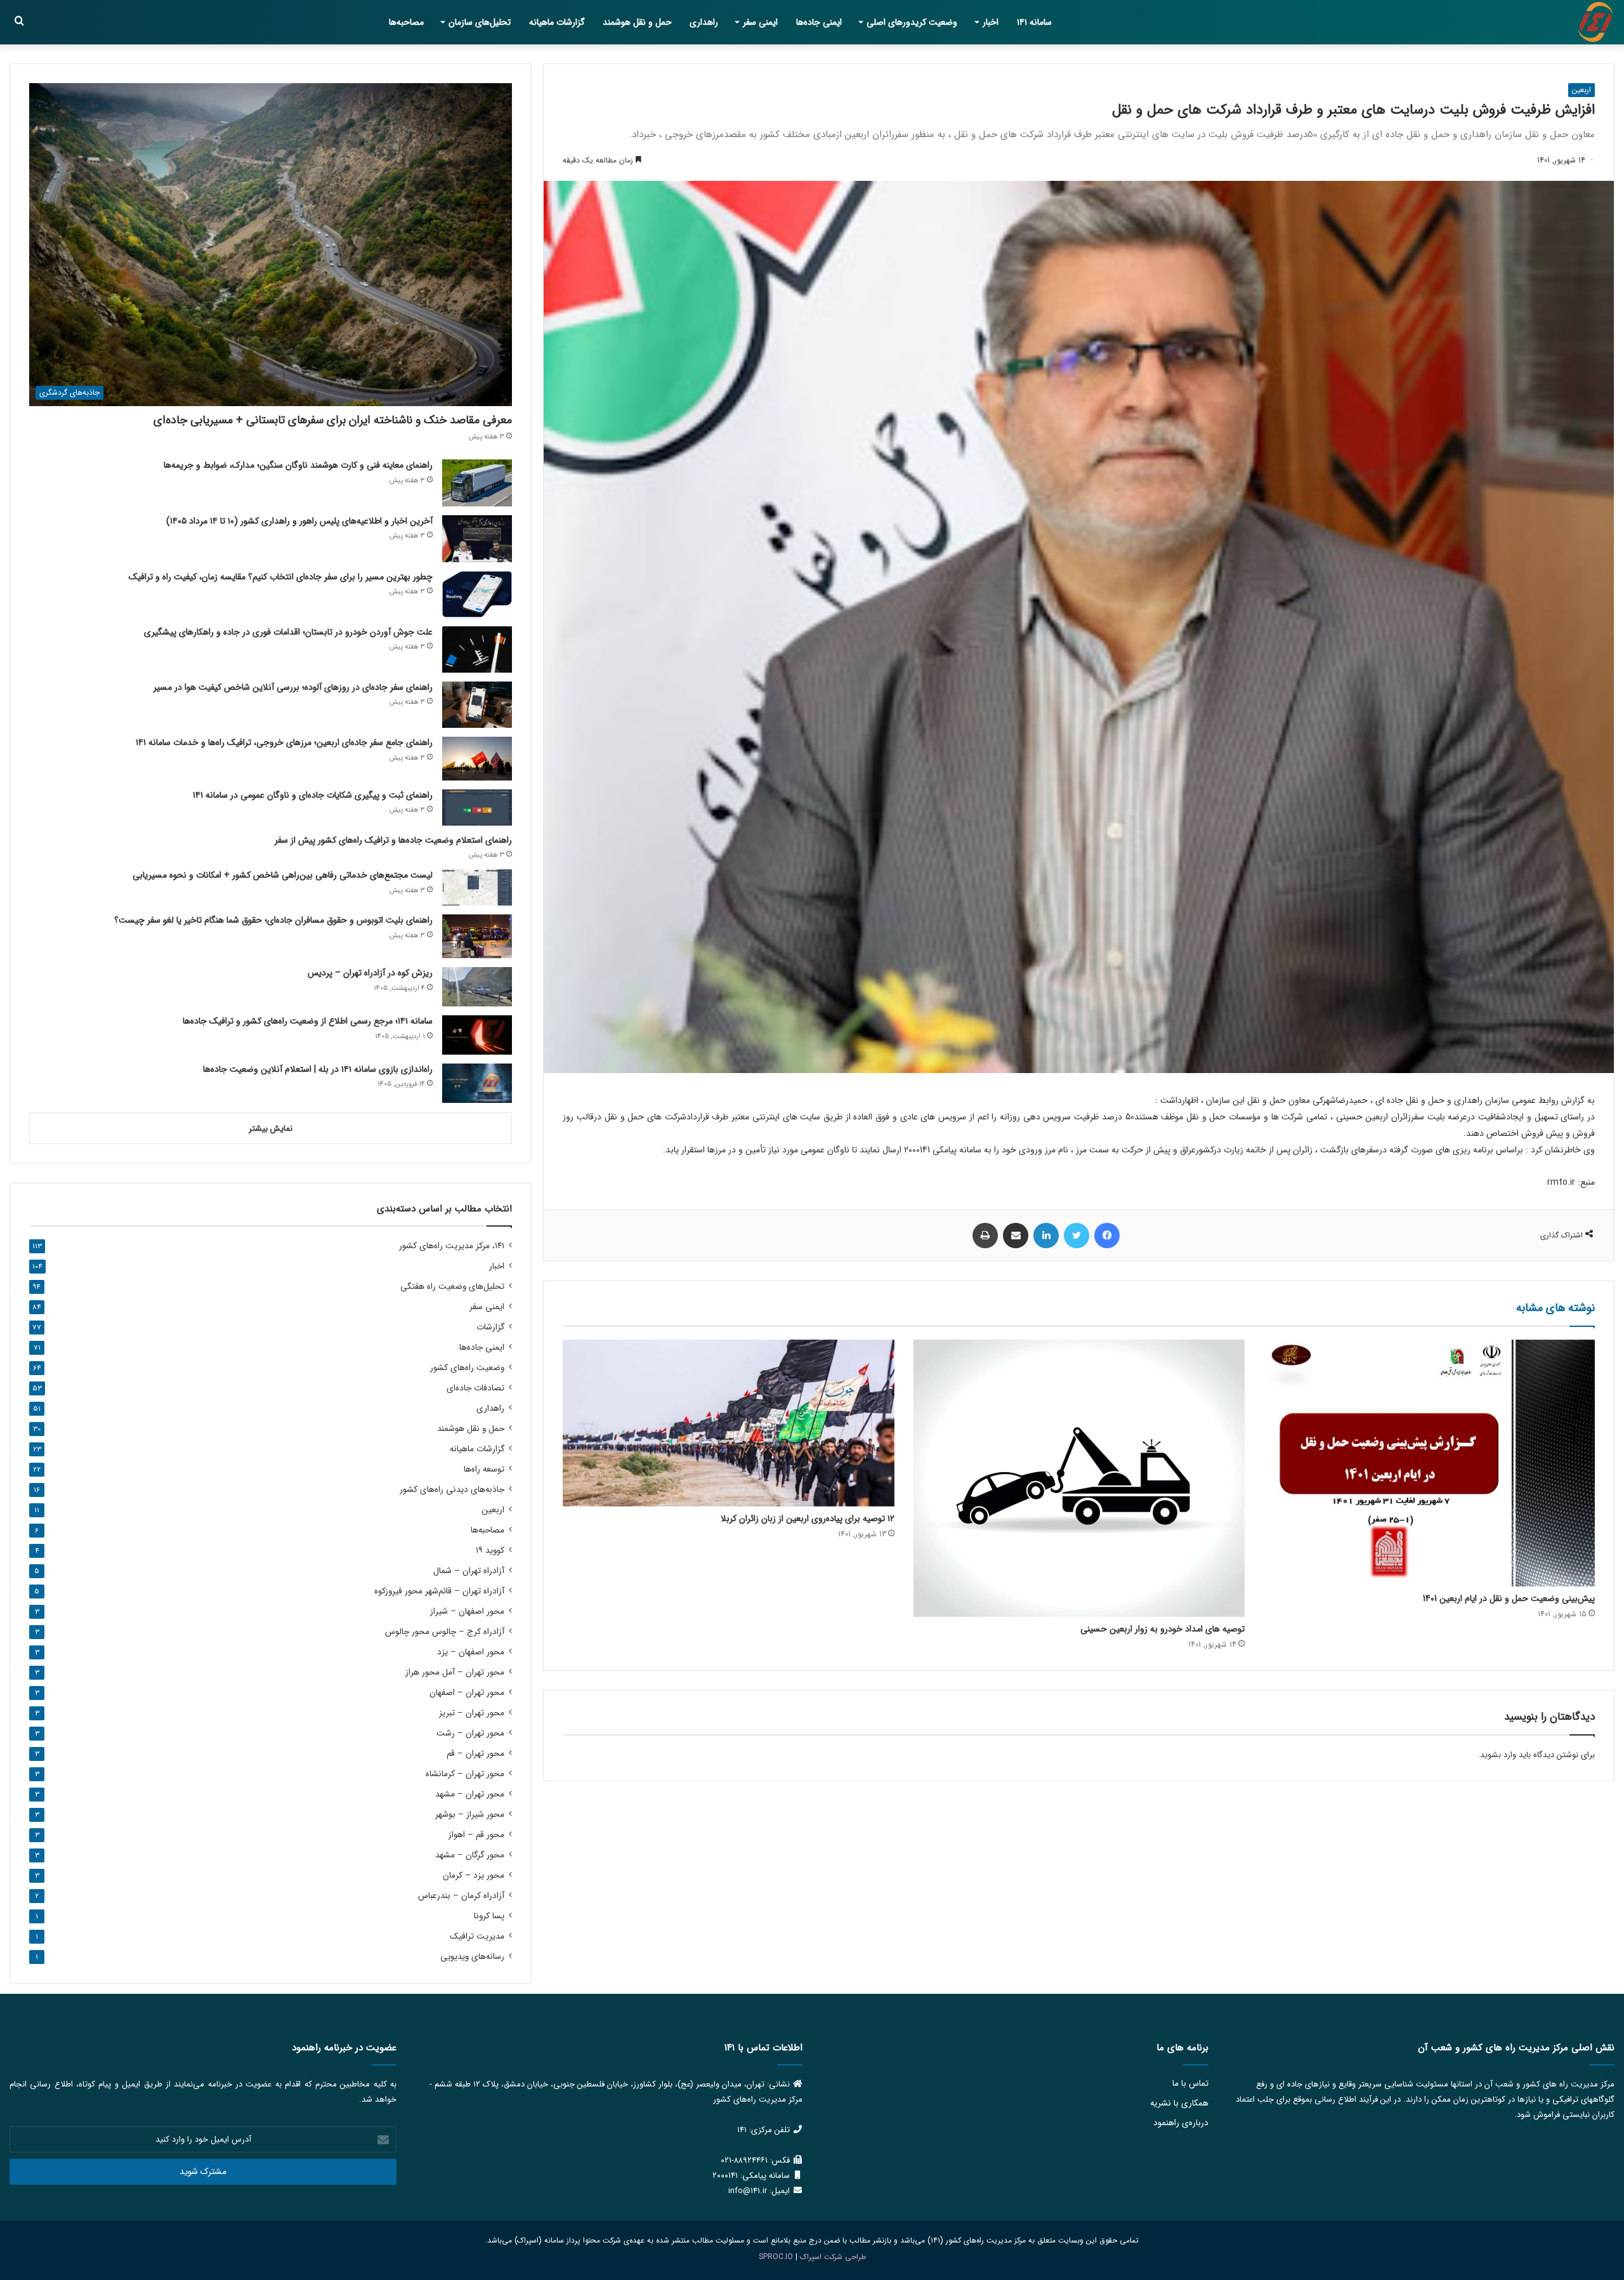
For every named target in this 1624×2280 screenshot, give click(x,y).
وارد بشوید (1498, 1755)
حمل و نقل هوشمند (637, 22)
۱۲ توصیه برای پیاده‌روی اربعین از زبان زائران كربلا (808, 1519)
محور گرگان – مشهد (470, 1855)
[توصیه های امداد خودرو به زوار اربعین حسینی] (1079, 1478)
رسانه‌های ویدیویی (472, 1957)
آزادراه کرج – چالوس (445, 1632)
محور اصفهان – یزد (471, 1652)
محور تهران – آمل (455, 1672)
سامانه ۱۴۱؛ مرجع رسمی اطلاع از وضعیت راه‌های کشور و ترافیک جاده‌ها (308, 1021)
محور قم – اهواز (476, 1835)
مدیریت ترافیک (477, 1936)
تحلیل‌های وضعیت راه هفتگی (452, 1287)
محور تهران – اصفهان (467, 1693)
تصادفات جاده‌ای (475, 1388)
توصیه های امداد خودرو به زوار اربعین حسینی (1162, 1629)
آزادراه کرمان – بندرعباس (461, 1896)
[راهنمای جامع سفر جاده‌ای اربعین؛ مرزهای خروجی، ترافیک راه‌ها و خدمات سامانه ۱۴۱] (477, 759)
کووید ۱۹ (490, 1551)
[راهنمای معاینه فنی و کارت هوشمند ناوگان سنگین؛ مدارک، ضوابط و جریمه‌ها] (477, 483)
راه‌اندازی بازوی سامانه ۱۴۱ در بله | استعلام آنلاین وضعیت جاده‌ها (318, 1069)
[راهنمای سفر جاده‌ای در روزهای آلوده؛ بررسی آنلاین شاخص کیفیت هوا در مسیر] (477, 705)
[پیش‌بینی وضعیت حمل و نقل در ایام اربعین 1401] (1429, 1463)
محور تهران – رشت (470, 1733)
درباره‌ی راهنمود (1181, 2123)
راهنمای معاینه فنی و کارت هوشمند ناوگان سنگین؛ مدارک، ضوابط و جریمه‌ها (298, 465)
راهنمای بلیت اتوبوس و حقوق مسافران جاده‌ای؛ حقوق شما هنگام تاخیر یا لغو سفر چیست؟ (273, 920)
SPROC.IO (776, 2257)
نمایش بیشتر (271, 1129)
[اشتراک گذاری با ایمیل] (1016, 1236)
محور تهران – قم (475, 1754)
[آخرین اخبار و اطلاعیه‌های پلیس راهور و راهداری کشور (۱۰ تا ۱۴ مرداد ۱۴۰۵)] (477, 539)
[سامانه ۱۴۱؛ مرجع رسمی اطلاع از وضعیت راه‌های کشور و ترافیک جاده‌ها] (477, 1035)
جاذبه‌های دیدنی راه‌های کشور (452, 1490)
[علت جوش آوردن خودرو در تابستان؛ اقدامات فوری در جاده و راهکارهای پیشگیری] (477, 649)
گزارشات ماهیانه (557, 22)
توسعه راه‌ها (484, 1469)
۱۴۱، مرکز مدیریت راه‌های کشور (452, 1246)
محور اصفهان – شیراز (467, 1611)
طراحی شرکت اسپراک (833, 2257)
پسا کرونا (489, 1916)
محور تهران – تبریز (472, 1713)
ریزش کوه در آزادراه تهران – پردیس (370, 973)
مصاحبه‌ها (406, 22)
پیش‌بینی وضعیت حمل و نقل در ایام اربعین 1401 (1509, 1598)
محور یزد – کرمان (474, 1875)
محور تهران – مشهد (470, 1794)
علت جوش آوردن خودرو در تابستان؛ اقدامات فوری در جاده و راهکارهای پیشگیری (288, 632)
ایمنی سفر (760, 22)
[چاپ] (985, 1236)
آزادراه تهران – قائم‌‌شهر (439, 1591)
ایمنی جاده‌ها (819, 22)
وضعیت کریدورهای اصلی (912, 22)
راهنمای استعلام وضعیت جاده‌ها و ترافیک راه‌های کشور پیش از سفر (393, 840)
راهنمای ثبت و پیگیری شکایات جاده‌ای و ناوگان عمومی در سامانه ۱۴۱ (313, 795)
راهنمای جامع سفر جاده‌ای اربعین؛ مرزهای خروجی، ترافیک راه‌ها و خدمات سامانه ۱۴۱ (284, 742)
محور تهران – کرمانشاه (465, 1774)
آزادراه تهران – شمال (469, 1571)
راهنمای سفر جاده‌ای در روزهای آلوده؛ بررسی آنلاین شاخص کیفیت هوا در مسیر (293, 687)
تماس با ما (1190, 2084)
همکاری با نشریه (1179, 2103)
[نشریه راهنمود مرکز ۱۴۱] (1595, 22)
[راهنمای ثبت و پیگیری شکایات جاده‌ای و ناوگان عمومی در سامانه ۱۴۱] (477, 807)
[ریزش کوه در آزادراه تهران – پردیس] (477, 987)
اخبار (991, 22)
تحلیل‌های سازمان (480, 22)
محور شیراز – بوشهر (470, 1815)
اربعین (1581, 90)
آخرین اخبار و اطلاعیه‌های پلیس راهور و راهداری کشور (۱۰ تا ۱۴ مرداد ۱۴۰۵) (299, 521)
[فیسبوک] (1107, 1236)
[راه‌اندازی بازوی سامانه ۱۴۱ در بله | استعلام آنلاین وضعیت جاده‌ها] (477, 1083)
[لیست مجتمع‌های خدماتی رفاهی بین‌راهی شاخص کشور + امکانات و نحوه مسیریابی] (477, 887)
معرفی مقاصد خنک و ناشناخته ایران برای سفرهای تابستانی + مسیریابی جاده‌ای (333, 420)
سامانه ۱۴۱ (1034, 22)
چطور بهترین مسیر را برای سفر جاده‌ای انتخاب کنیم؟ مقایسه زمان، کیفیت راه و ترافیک (281, 577)
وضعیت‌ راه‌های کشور (467, 1368)
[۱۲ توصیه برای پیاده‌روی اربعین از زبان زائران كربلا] (728, 1423)
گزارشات (490, 1327)
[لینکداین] (1046, 1236)
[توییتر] (1077, 1236)
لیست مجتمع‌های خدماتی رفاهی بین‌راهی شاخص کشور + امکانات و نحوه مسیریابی (283, 875)
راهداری (704, 22)
